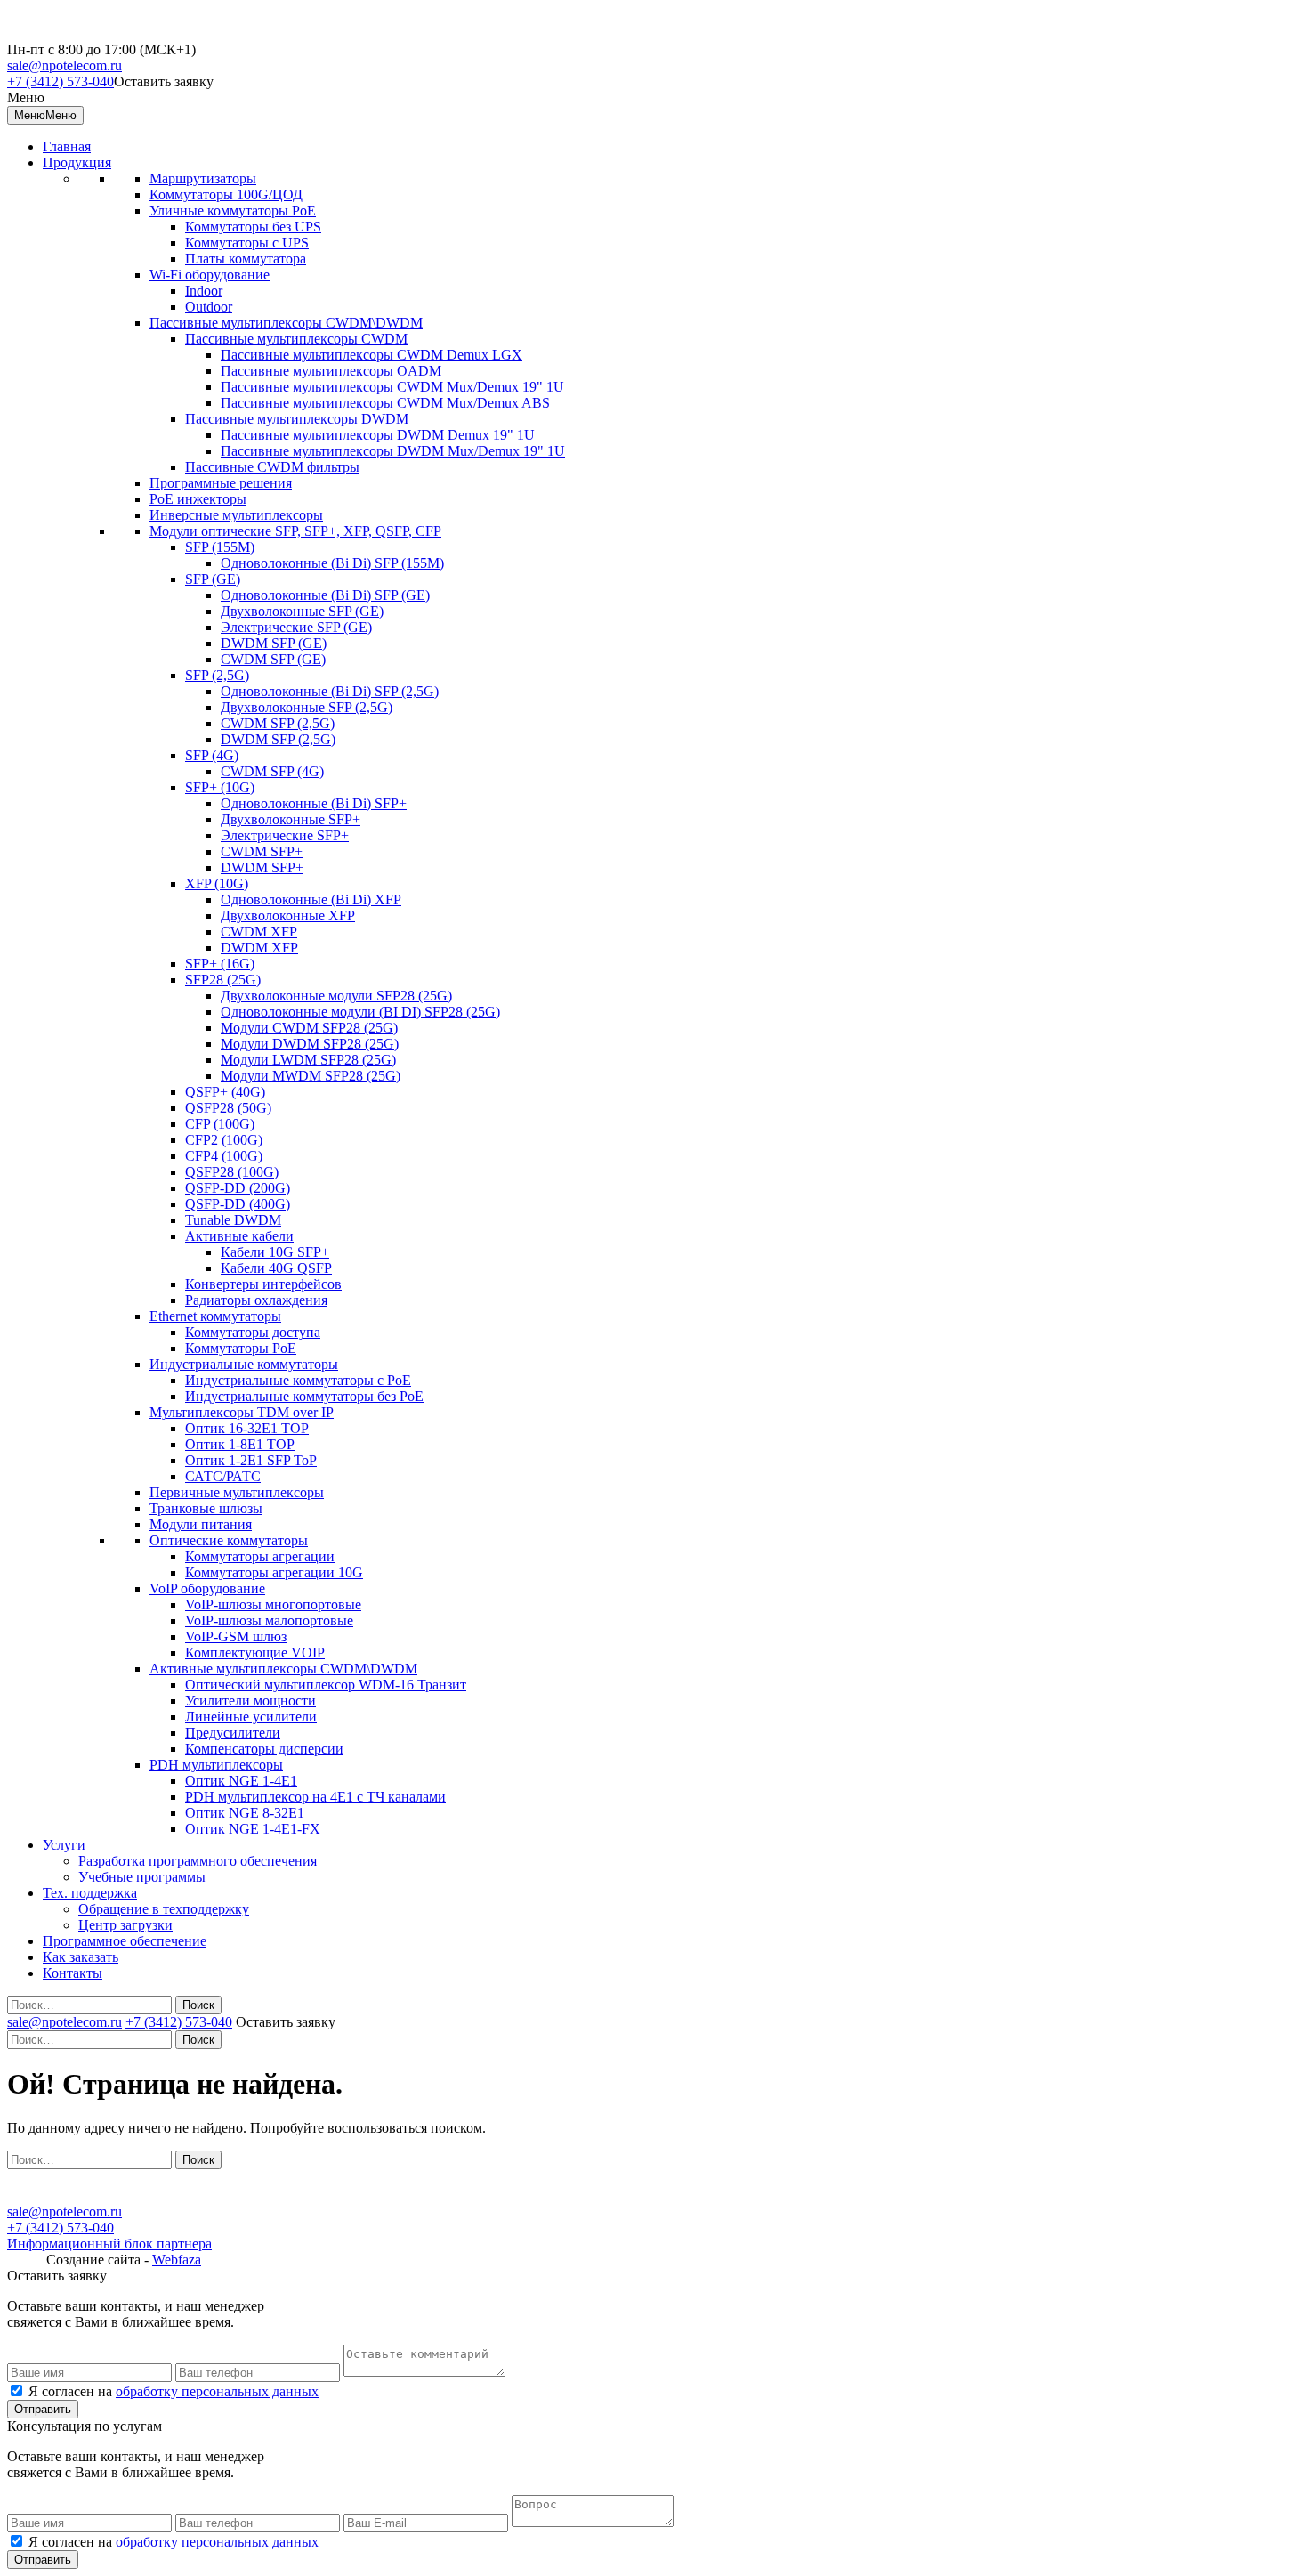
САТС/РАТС (223, 1476)
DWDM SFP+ (262, 867)
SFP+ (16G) (220, 964)
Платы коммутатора (246, 259)
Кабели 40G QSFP (276, 1268)
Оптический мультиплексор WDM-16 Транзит (326, 1685)
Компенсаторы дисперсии (264, 1749)
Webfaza (177, 2260)
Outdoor (209, 307)
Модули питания (201, 1524)
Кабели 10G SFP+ (275, 1252)
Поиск (198, 2005)
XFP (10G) (217, 883)
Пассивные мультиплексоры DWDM (297, 419)
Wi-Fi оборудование (210, 275)
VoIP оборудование (207, 1588)
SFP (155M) (220, 547)
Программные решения (221, 483)
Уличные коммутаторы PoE (233, 211)
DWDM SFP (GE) (274, 643)
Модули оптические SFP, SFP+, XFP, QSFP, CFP (295, 531)
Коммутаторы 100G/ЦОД (226, 194)
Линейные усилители (251, 1717)
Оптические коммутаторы (229, 1540)
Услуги (64, 1845)
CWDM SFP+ (262, 851)
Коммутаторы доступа (253, 1332)
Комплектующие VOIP (255, 1653)
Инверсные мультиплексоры (236, 515)
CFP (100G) (220, 1124)
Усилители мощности (250, 1701)
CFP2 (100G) (224, 1140)
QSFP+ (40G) (225, 1092)
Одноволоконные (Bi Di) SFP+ (314, 803)
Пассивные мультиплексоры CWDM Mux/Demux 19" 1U (392, 387)
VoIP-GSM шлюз (236, 1636)
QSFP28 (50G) (228, 1108)
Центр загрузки (125, 1925)
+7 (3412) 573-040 (61, 81)
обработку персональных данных (217, 2391)
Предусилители (233, 1733)
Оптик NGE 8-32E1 (245, 1813)
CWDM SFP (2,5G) (278, 723)
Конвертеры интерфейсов (263, 1284)
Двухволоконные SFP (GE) (302, 611)
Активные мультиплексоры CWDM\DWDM (283, 1669)
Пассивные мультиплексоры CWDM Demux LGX (371, 355)
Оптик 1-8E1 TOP (240, 1444)
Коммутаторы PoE (241, 1348)
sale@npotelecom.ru (65, 65)
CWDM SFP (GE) (273, 659)
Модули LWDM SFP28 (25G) (308, 1060)
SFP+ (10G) (220, 787)
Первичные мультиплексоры (237, 1492)
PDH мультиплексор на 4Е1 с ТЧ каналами (315, 1797)
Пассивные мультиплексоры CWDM (296, 339)
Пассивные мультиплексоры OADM (331, 371)
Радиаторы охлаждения (256, 1300)
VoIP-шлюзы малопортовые (269, 1620)
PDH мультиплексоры (216, 1765)
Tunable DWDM (233, 1220)
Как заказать (81, 1957)
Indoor (204, 291)
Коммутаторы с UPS (247, 243)
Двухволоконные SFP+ (291, 819)
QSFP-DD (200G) (238, 1188)
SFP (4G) (212, 755)
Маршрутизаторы (203, 178)
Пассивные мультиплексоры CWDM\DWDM (286, 323)
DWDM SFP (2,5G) (278, 739)
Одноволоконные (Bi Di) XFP (311, 899)
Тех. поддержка (90, 1893)
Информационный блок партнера (109, 2244)
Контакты (73, 1973)
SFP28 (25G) (223, 980)
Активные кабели (239, 1236)
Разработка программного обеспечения (198, 1861)
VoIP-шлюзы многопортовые (273, 1604)
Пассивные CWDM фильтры (272, 467)
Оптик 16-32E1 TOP (247, 1428)
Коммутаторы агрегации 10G (274, 1572)
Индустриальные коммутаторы (244, 1364)
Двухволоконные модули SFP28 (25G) (336, 996)
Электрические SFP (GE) (296, 627)
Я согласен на (174, 2391)
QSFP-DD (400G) (238, 1204)
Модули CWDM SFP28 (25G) (309, 1028)
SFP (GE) (213, 579)
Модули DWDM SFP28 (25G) (310, 1044)
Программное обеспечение (125, 1941)
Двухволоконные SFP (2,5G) (307, 707)
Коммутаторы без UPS (253, 227)
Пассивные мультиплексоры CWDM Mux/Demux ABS (385, 403)
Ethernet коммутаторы (215, 1316)
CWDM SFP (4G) (272, 771)
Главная (67, 146)
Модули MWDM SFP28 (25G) (311, 1076)
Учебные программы (142, 1877)
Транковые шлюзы (206, 1508)
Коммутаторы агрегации (260, 1556)
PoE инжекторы (198, 499)
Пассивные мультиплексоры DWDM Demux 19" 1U (378, 435)
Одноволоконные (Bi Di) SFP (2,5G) (330, 691)
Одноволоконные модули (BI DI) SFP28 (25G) (360, 1012)
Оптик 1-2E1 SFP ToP (251, 1460)
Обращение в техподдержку (164, 1909)
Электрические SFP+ (285, 835)
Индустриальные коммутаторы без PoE (304, 1396)
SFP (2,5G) (217, 675)
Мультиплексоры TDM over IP (242, 1412)
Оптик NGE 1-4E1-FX (253, 1829)
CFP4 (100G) (224, 1156)
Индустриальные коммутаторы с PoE (298, 1380)
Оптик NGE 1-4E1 (241, 1781)
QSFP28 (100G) (232, 1172)
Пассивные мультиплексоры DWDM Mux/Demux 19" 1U (393, 451)
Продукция (77, 162)
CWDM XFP (259, 932)
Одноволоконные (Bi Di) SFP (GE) (325, 595)
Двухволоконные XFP (288, 915)
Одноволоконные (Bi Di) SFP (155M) (332, 563)
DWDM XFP (259, 948)
